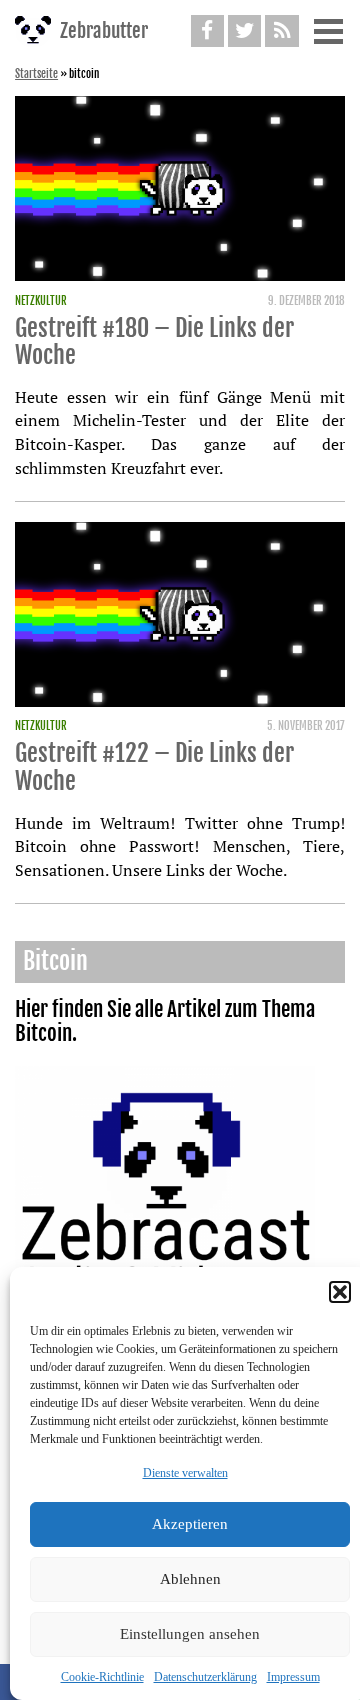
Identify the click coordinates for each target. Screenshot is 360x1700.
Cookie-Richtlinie (102, 1677)
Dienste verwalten (185, 1473)
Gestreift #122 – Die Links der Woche (154, 767)
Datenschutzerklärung (205, 1677)
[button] (340, 1292)
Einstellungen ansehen (190, 1634)
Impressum (293, 1677)
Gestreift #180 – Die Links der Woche (154, 342)
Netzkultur (41, 301)
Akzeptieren (190, 1524)
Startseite (36, 74)
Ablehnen (190, 1579)
